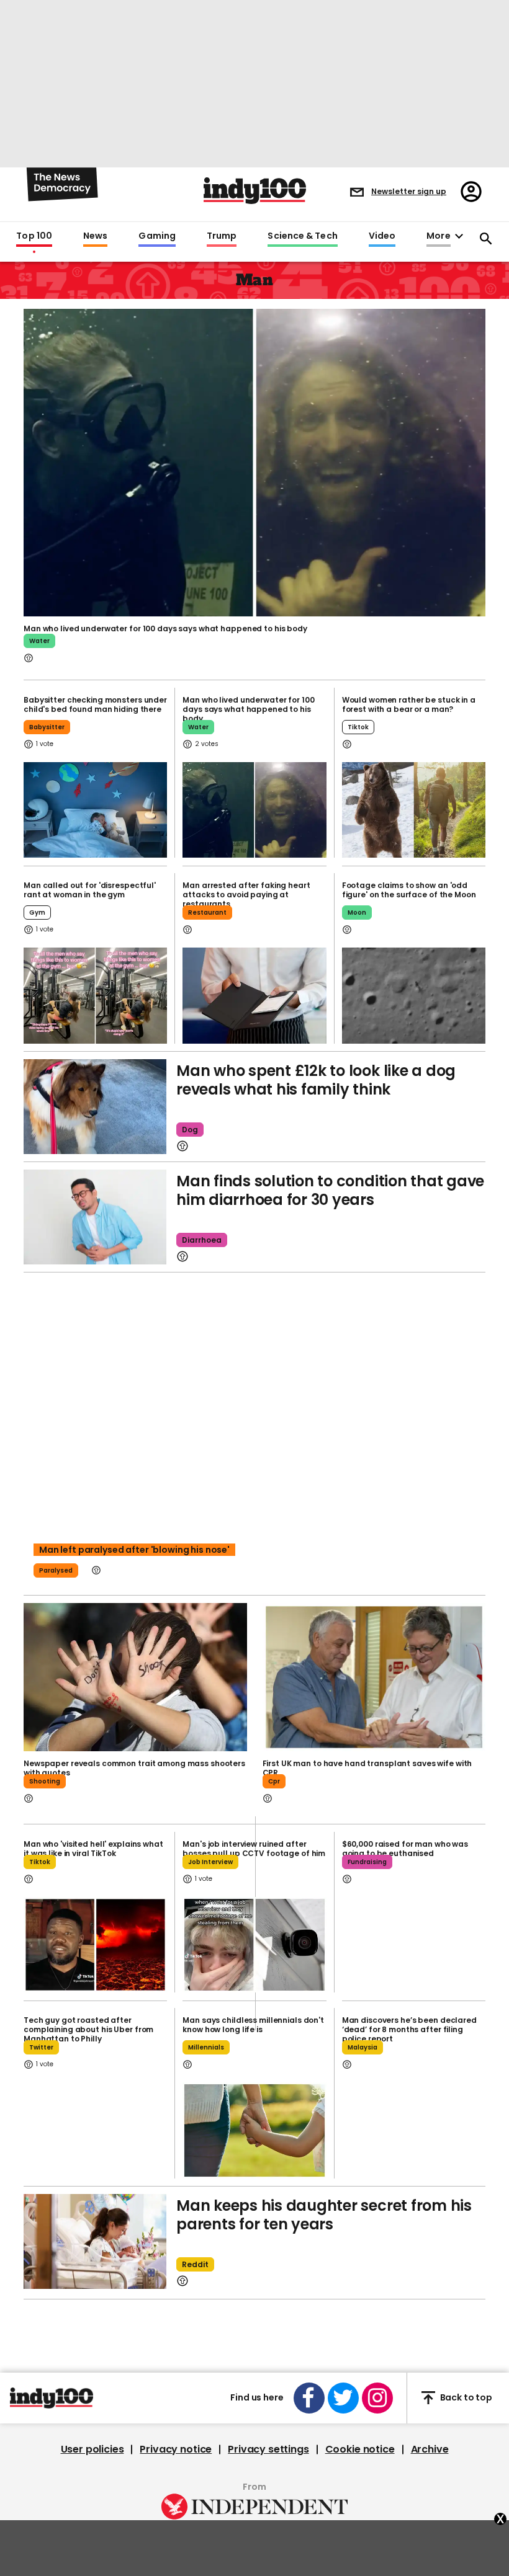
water (39, 641)
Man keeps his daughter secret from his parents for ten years (324, 2215)
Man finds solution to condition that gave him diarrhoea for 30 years (330, 1190)
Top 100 (34, 236)
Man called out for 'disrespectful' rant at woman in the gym (90, 890)
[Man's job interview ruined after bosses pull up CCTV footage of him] (254, 1945)
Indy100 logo (255, 191)
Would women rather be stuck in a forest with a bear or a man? (409, 704)
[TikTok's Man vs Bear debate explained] (414, 810)
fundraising (367, 1862)
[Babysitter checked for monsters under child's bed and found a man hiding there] (95, 810)
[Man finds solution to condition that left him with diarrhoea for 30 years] (95, 1217)
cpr (274, 1781)
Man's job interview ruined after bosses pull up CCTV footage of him (254, 1849)
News (95, 236)
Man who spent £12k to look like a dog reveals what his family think (316, 1080)
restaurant (207, 913)
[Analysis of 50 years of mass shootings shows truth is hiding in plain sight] (135, 1677)
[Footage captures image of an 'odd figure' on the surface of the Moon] (414, 995)
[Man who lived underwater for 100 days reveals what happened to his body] (254, 810)
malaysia (363, 2047)
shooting (45, 1781)
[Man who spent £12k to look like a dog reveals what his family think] (95, 1107)
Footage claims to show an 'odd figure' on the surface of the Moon (409, 890)
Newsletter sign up (409, 191)
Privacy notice (176, 2449)
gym (37, 913)
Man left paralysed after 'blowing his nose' (134, 1550)
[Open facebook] (309, 2398)
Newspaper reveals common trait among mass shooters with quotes (134, 1768)
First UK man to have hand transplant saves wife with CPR (367, 1768)
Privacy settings (268, 2449)
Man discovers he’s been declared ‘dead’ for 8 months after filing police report (409, 2029)
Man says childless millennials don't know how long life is (253, 2025)
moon (357, 913)
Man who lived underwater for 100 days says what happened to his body (165, 628)
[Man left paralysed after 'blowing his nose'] (254, 1434)
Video (382, 236)
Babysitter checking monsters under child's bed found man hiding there (95, 704)
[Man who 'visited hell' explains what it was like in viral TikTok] (95, 1945)
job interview (210, 1862)
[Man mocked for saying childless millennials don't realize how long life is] (254, 2130)
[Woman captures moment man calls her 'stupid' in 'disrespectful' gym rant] (95, 995)
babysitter (47, 727)
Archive (430, 2449)
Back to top (466, 2397)
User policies (92, 2449)
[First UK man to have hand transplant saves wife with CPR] (374, 1677)
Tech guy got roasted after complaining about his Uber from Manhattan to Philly (88, 2029)
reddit (195, 2264)
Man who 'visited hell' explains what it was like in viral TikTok (93, 1849)
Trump (222, 236)
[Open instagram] (377, 2398)
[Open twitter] (343, 2398)
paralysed (56, 1570)
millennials (206, 2047)
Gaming (157, 236)
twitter (41, 2047)
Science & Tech (302, 236)
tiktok (358, 727)
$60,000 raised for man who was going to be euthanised (405, 1849)
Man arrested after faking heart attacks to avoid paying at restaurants (246, 895)
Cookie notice (360, 2449)
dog (190, 1130)
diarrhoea (202, 1240)
